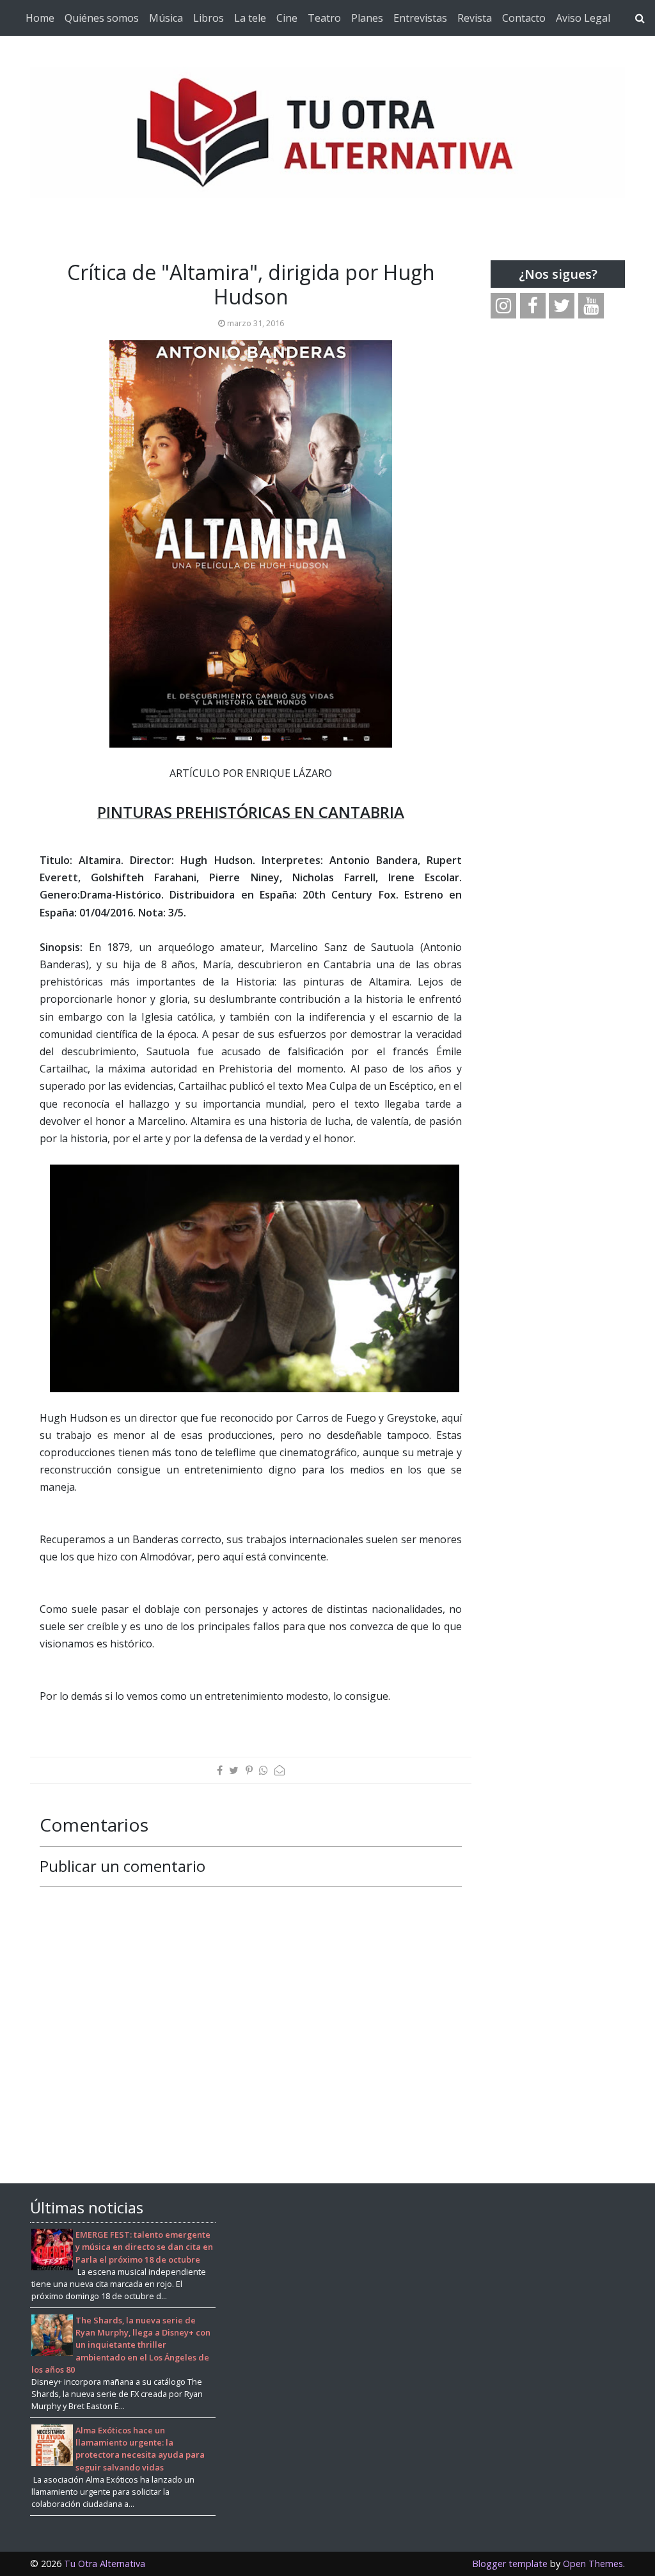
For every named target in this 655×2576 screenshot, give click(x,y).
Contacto (524, 18)
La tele (250, 18)
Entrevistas (420, 18)
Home (40, 18)
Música (166, 18)
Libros (209, 18)
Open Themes (593, 2564)
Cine (287, 18)
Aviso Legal (583, 18)
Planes (367, 18)
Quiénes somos (102, 18)
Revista (475, 18)
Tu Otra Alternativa (105, 2564)
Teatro (324, 18)
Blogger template (510, 2564)
